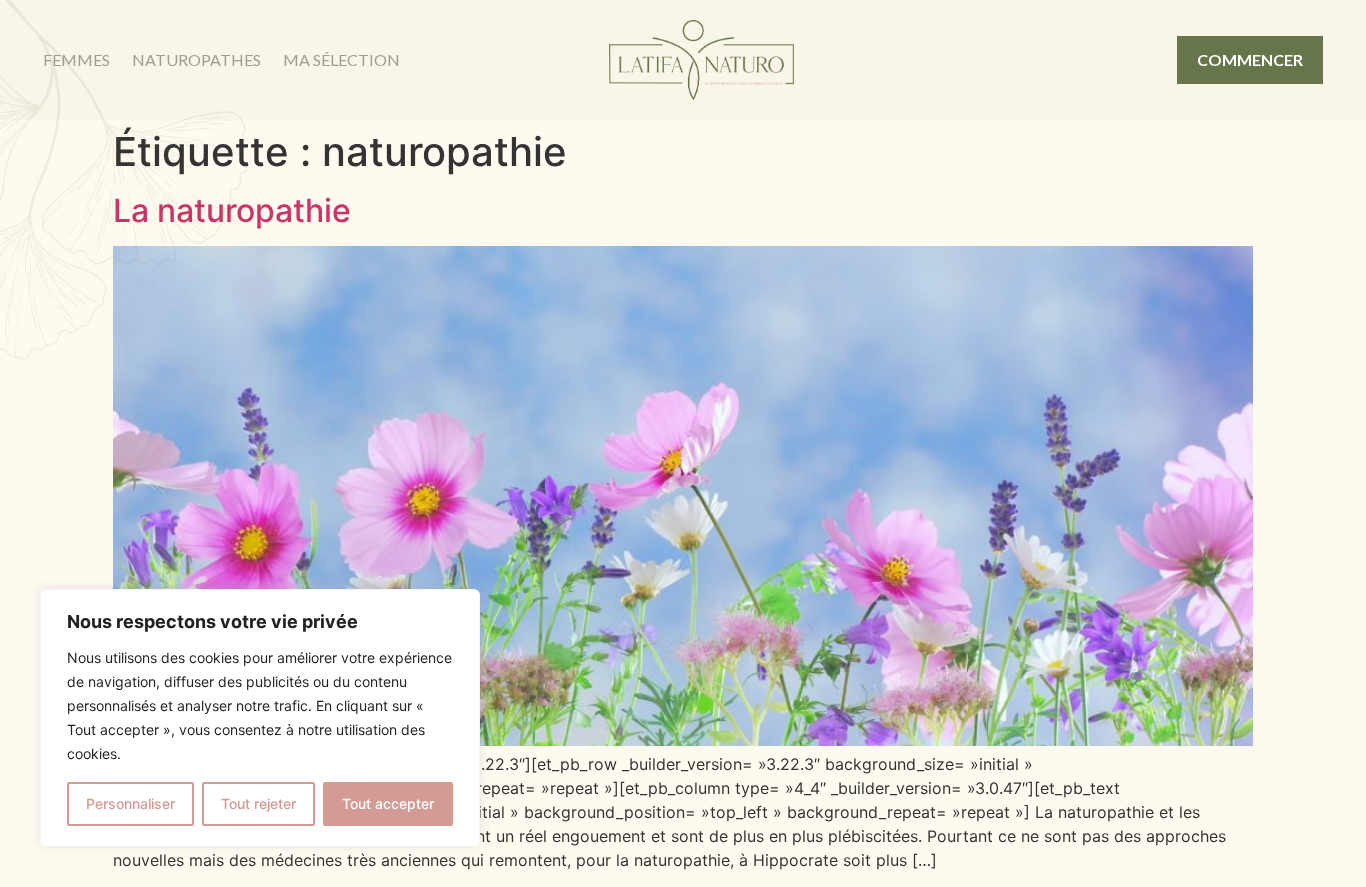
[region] (260, 718)
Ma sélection (341, 59)
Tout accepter (388, 803)
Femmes (76, 59)
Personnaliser (130, 803)
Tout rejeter (258, 803)
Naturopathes (196, 59)
